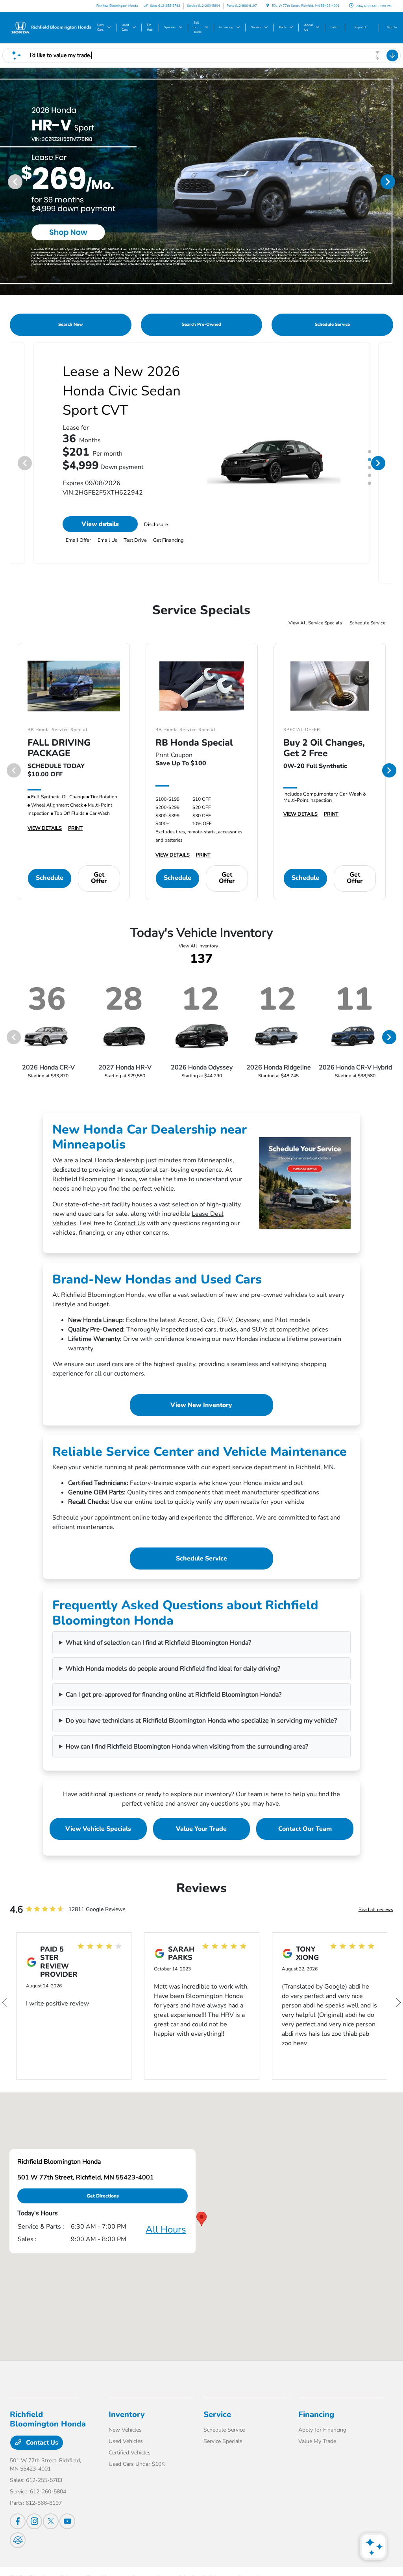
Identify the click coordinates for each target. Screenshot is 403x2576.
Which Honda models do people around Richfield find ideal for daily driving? (173, 1669)
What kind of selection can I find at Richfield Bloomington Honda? (158, 1643)
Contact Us (130, 1223)
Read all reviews (376, 1909)
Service (217, 2414)
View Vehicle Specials (98, 1829)
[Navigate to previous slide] (6, 181)
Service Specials (223, 2441)
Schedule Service (367, 623)
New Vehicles (125, 2430)
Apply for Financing (322, 2430)
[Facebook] (18, 2521)
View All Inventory (198, 946)
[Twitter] (51, 2521)
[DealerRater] (18, 2540)
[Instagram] (34, 2521)
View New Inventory (201, 1405)
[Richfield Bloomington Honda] (51, 27)
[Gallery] (201, 181)
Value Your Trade (201, 1829)
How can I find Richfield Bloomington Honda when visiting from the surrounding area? (187, 1747)
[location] (268, 6)
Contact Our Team (305, 1829)
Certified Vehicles (130, 2453)
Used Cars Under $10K (137, 2464)
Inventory (127, 2414)
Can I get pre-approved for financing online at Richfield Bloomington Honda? (174, 1695)
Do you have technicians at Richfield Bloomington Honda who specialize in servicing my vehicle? (201, 1721)
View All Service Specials (316, 623)
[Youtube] (67, 2521)
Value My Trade (317, 2441)
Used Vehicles (126, 2441)
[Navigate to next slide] (397, 181)
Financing (316, 2414)
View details (100, 543)
